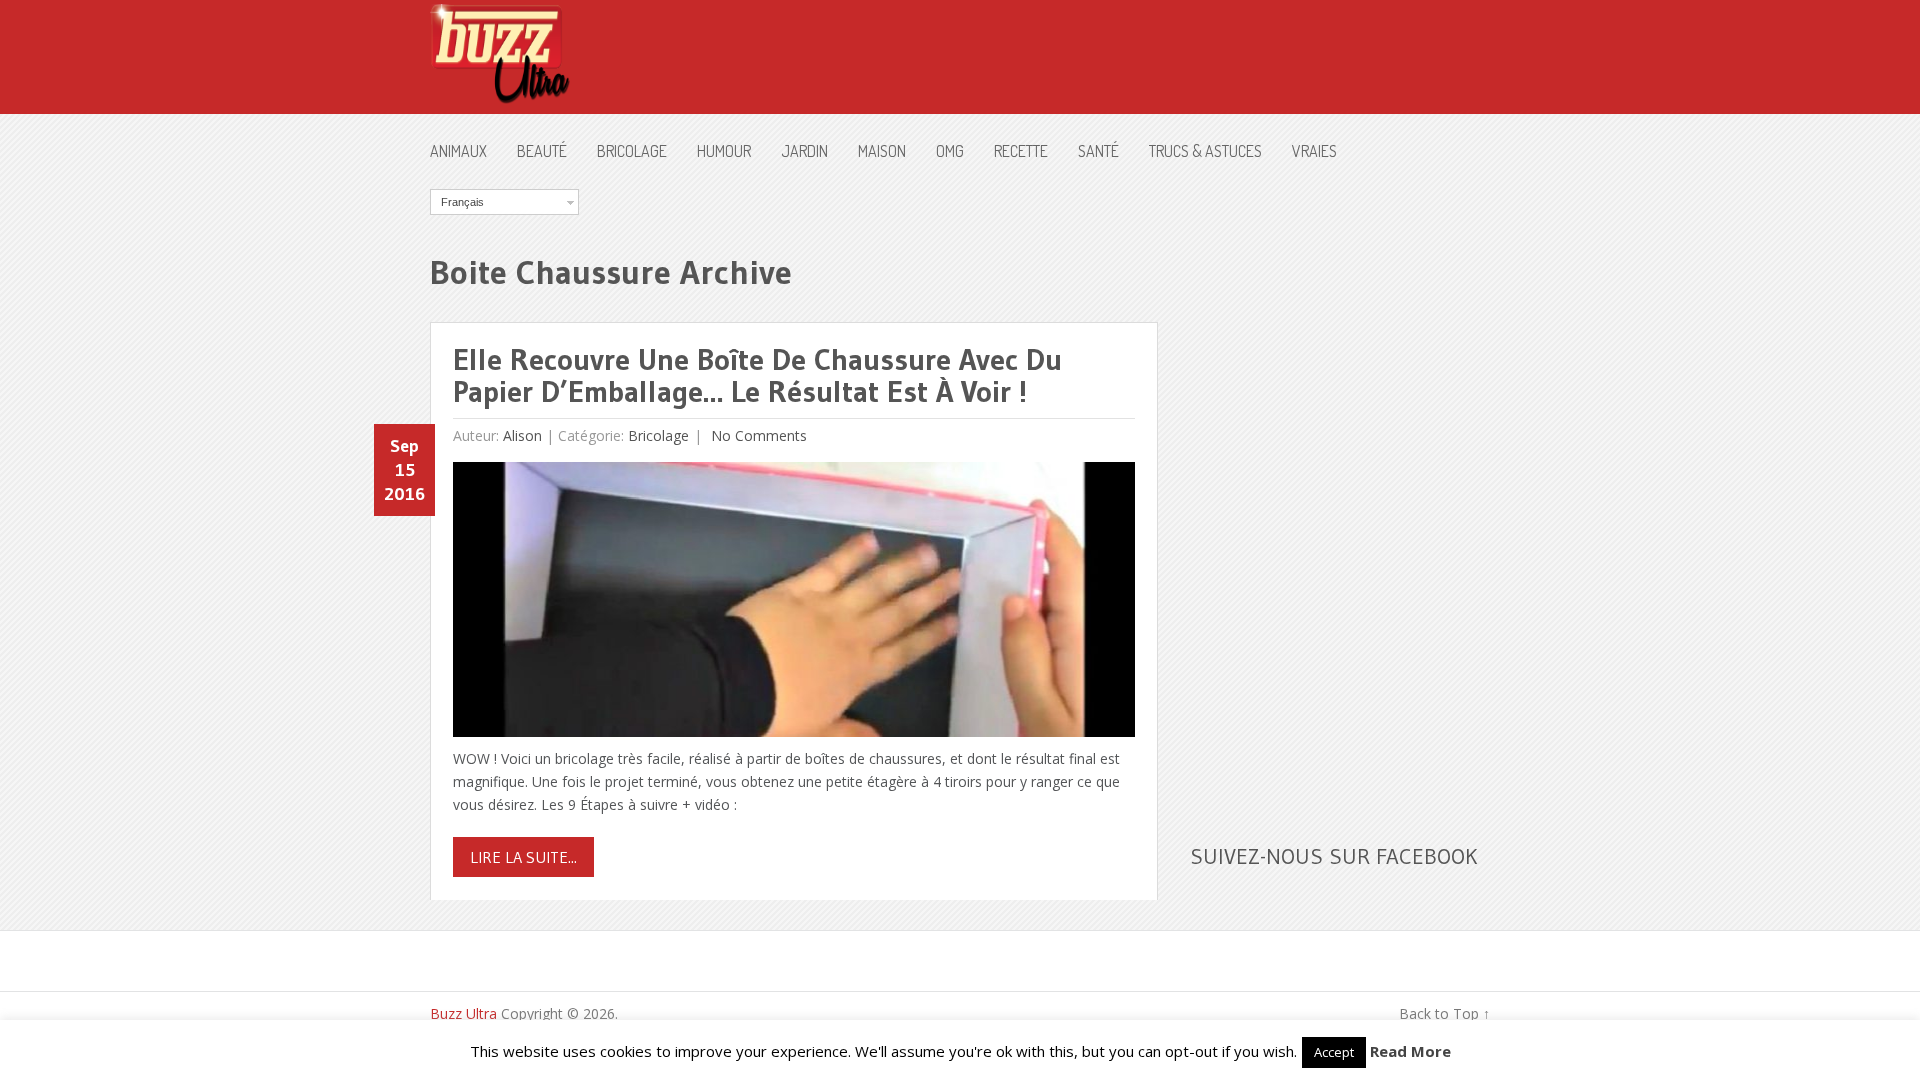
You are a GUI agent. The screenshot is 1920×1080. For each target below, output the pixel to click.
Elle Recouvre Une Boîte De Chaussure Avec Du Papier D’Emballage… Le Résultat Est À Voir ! (757, 375)
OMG (950, 151)
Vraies (1314, 151)
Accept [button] (1334, 1052)
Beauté (542, 151)
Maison (882, 151)
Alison (522, 435)
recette (1021, 151)
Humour (724, 151)
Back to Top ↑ (1444, 1013)
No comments (757, 435)
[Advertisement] (1340, 489)
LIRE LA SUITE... (523, 857)
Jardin (804, 151)
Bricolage (632, 151)
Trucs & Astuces (1205, 151)
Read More (1410, 1051)
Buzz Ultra (463, 1013)
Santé (1098, 151)
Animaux (458, 151)
